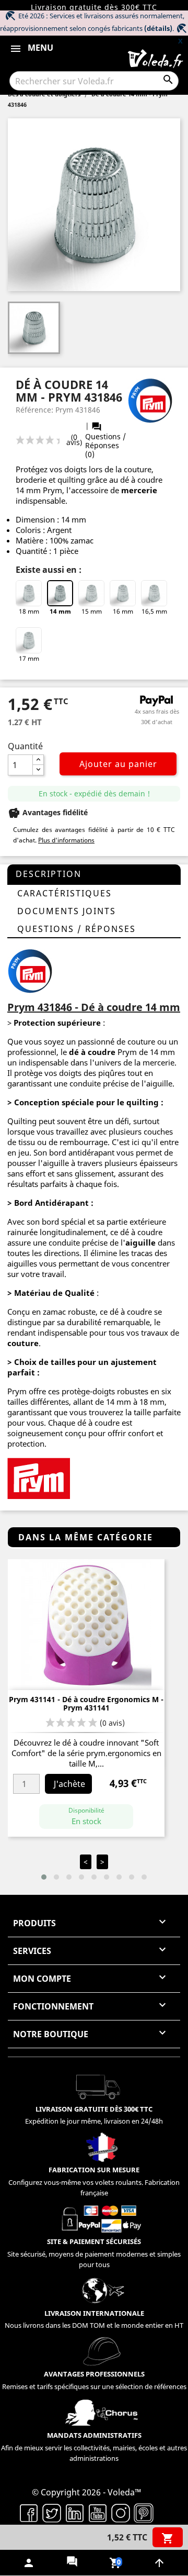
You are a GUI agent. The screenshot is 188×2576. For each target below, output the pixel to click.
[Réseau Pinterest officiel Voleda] (144, 2512)
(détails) (158, 28)
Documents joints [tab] (67, 911)
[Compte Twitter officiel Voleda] (52, 2512)
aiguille (140, 1242)
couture (23, 1343)
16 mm (123, 611)
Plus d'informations (66, 840)
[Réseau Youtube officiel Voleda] (98, 2512)
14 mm (60, 611)
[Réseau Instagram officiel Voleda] (121, 2512)
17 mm (29, 658)
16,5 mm (154, 611)
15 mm (92, 611)
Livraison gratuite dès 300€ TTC (94, 7)
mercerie (139, 490)
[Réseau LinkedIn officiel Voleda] (75, 2512)
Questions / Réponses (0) (105, 440)
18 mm (29, 611)
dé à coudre (92, 1052)
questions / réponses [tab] (77, 929)
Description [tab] (49, 874)
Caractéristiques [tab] (64, 893)
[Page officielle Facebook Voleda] (29, 2512)
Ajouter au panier (118, 764)
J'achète (69, 1784)
